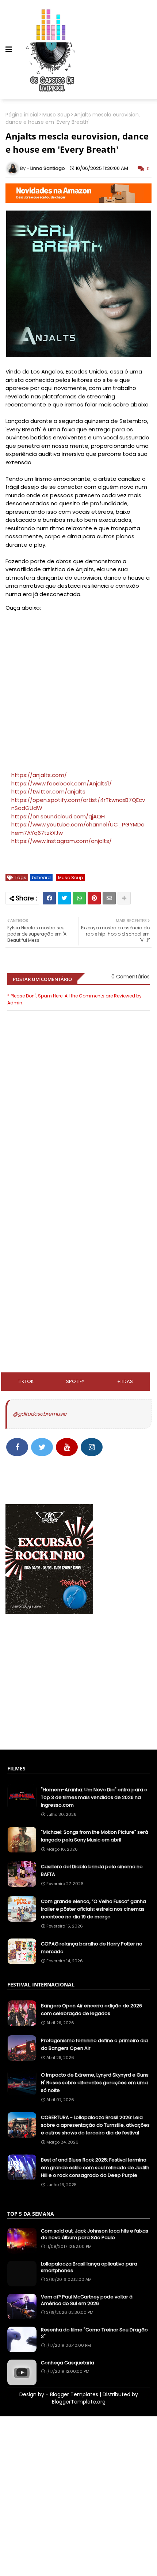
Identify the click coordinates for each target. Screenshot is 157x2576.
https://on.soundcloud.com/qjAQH (58, 816)
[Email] (109, 898)
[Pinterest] (94, 898)
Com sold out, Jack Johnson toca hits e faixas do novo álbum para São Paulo (95, 2234)
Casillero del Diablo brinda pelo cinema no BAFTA (92, 1870)
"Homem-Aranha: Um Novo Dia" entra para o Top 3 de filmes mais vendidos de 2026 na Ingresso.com (94, 1797)
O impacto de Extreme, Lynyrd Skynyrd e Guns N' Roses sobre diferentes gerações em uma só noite (95, 2083)
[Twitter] (64, 898)
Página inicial (22, 115)
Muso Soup (56, 115)
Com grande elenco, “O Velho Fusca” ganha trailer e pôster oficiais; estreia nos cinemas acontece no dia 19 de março (93, 1909)
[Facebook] (49, 898)
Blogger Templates (74, 2394)
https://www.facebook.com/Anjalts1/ (62, 783)
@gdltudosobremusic (40, 1414)
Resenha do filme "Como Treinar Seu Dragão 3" (94, 2333)
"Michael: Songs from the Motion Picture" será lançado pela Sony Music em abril (95, 1836)
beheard (41, 878)
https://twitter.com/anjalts (48, 791)
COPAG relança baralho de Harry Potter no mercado (92, 1948)
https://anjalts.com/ (39, 775)
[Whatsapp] (79, 898)
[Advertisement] (78, 1213)
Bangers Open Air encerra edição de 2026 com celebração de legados (91, 2010)
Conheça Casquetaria (68, 2363)
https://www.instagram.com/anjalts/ (62, 841)
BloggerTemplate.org (79, 2402)
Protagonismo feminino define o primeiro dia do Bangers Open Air (94, 2044)
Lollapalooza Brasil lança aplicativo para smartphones (89, 2267)
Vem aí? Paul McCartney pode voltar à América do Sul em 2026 (87, 2300)
